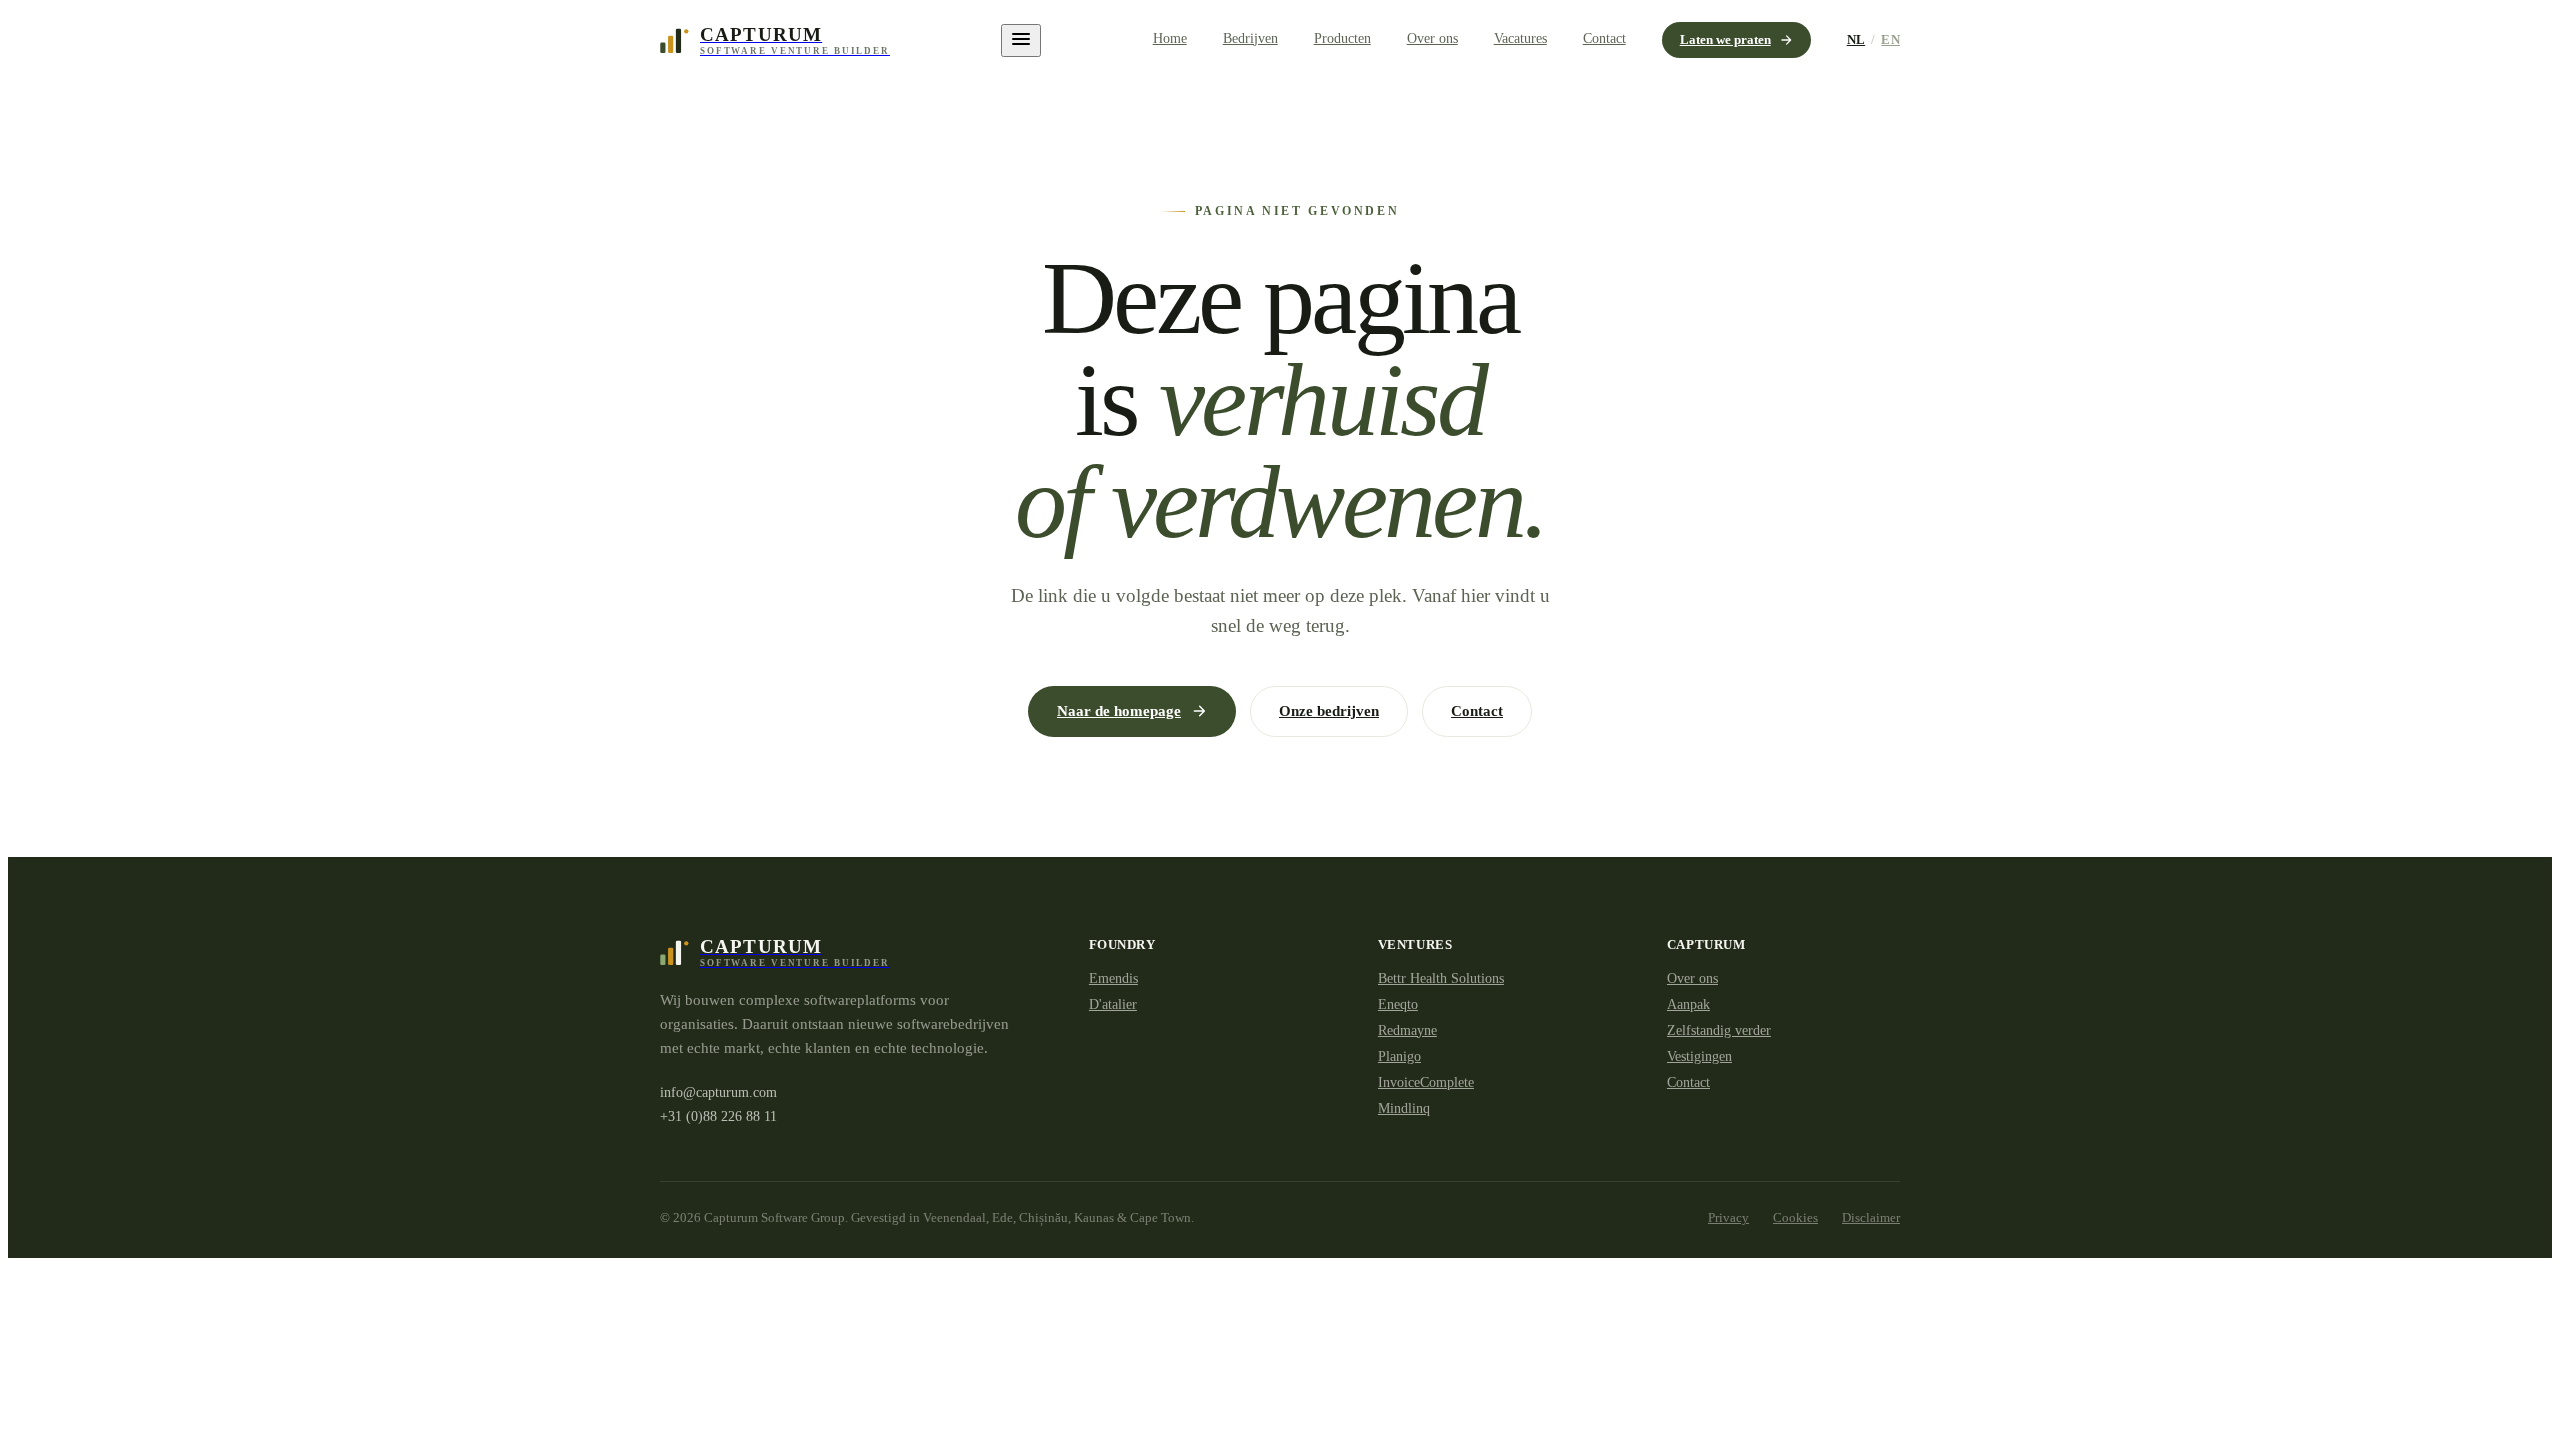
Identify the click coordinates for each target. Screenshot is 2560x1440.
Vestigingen (1699, 1056)
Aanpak (1688, 1004)
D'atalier (1113, 1004)
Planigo (1399, 1056)
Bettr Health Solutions (1441, 978)
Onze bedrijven (1329, 711)
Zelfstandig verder (1719, 1030)
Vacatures (1520, 38)
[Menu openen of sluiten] (1021, 40)
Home (1170, 38)
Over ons (1432, 38)
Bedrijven (1250, 38)
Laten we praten (1725, 39)
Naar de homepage (1119, 711)
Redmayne (1407, 1030)
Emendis (1113, 978)
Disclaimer (1871, 1217)
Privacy (1728, 1217)
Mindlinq (1404, 1108)
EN (1890, 39)
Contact (1604, 38)
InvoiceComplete (1426, 1082)
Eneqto (1398, 1004)
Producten (1342, 38)
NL (1856, 39)
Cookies (1795, 1217)
